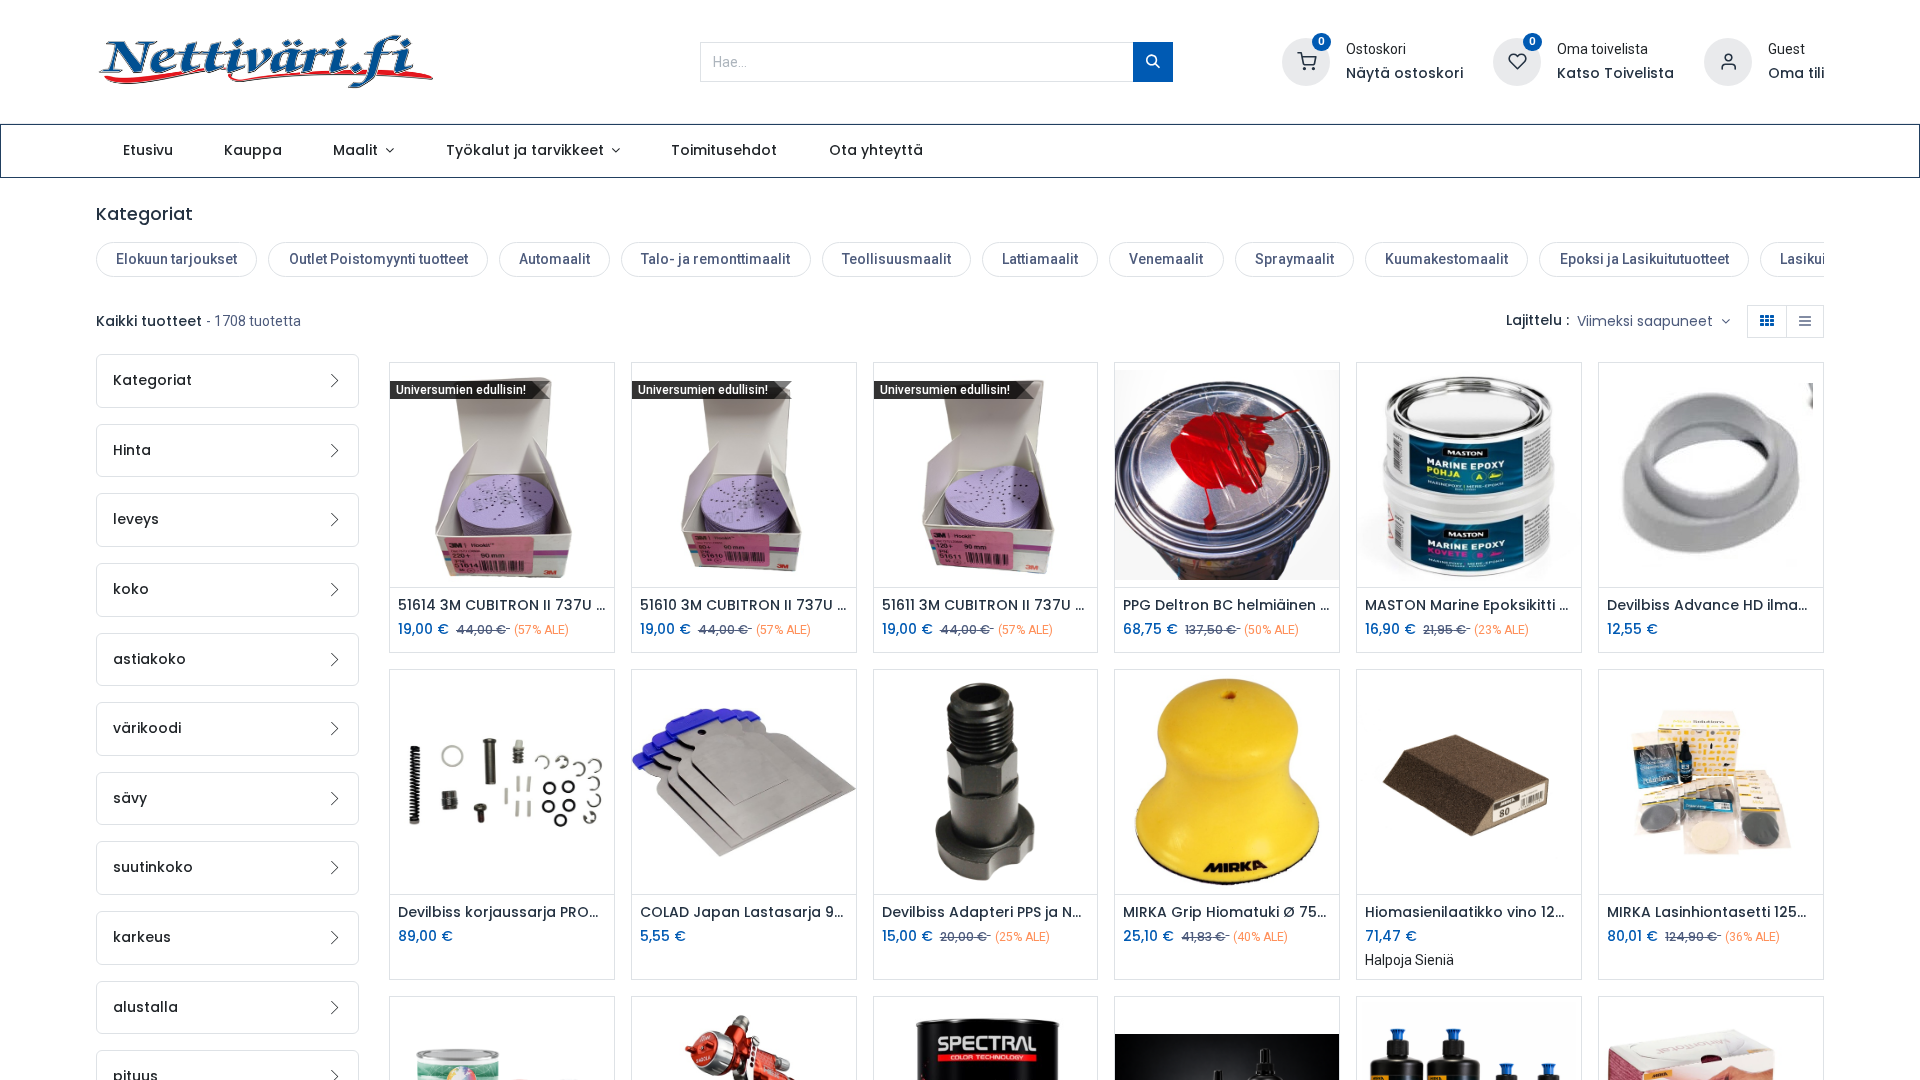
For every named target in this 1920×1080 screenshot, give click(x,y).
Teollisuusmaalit (896, 259)
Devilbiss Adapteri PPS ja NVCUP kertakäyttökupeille (986, 912)
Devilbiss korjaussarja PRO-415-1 (502, 912)
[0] (1306, 60)
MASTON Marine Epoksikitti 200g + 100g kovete (1469, 605)
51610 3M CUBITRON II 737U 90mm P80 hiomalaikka (744, 605)
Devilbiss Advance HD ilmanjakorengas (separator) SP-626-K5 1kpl (1711, 605)
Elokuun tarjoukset (176, 259)
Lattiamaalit (1040, 259)
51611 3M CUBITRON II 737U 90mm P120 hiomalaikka (986, 605)
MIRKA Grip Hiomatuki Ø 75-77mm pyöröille (1227, 912)
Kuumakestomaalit (1446, 259)
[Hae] (1153, 62)
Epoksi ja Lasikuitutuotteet (1644, 259)
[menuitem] (147, 151)
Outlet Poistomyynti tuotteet (378, 259)
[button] (1653, 322)
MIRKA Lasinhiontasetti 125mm (1711, 912)
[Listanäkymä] (1805, 322)
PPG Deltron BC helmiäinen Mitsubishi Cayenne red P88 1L (1227, 605)
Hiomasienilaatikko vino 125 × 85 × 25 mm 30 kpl (1469, 912)
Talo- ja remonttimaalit (715, 259)
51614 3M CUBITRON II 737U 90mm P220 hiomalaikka (502, 605)
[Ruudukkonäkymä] (1767, 322)
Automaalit (554, 259)
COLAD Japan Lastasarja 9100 (744, 912)
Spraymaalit (1294, 259)
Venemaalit (1166, 259)
